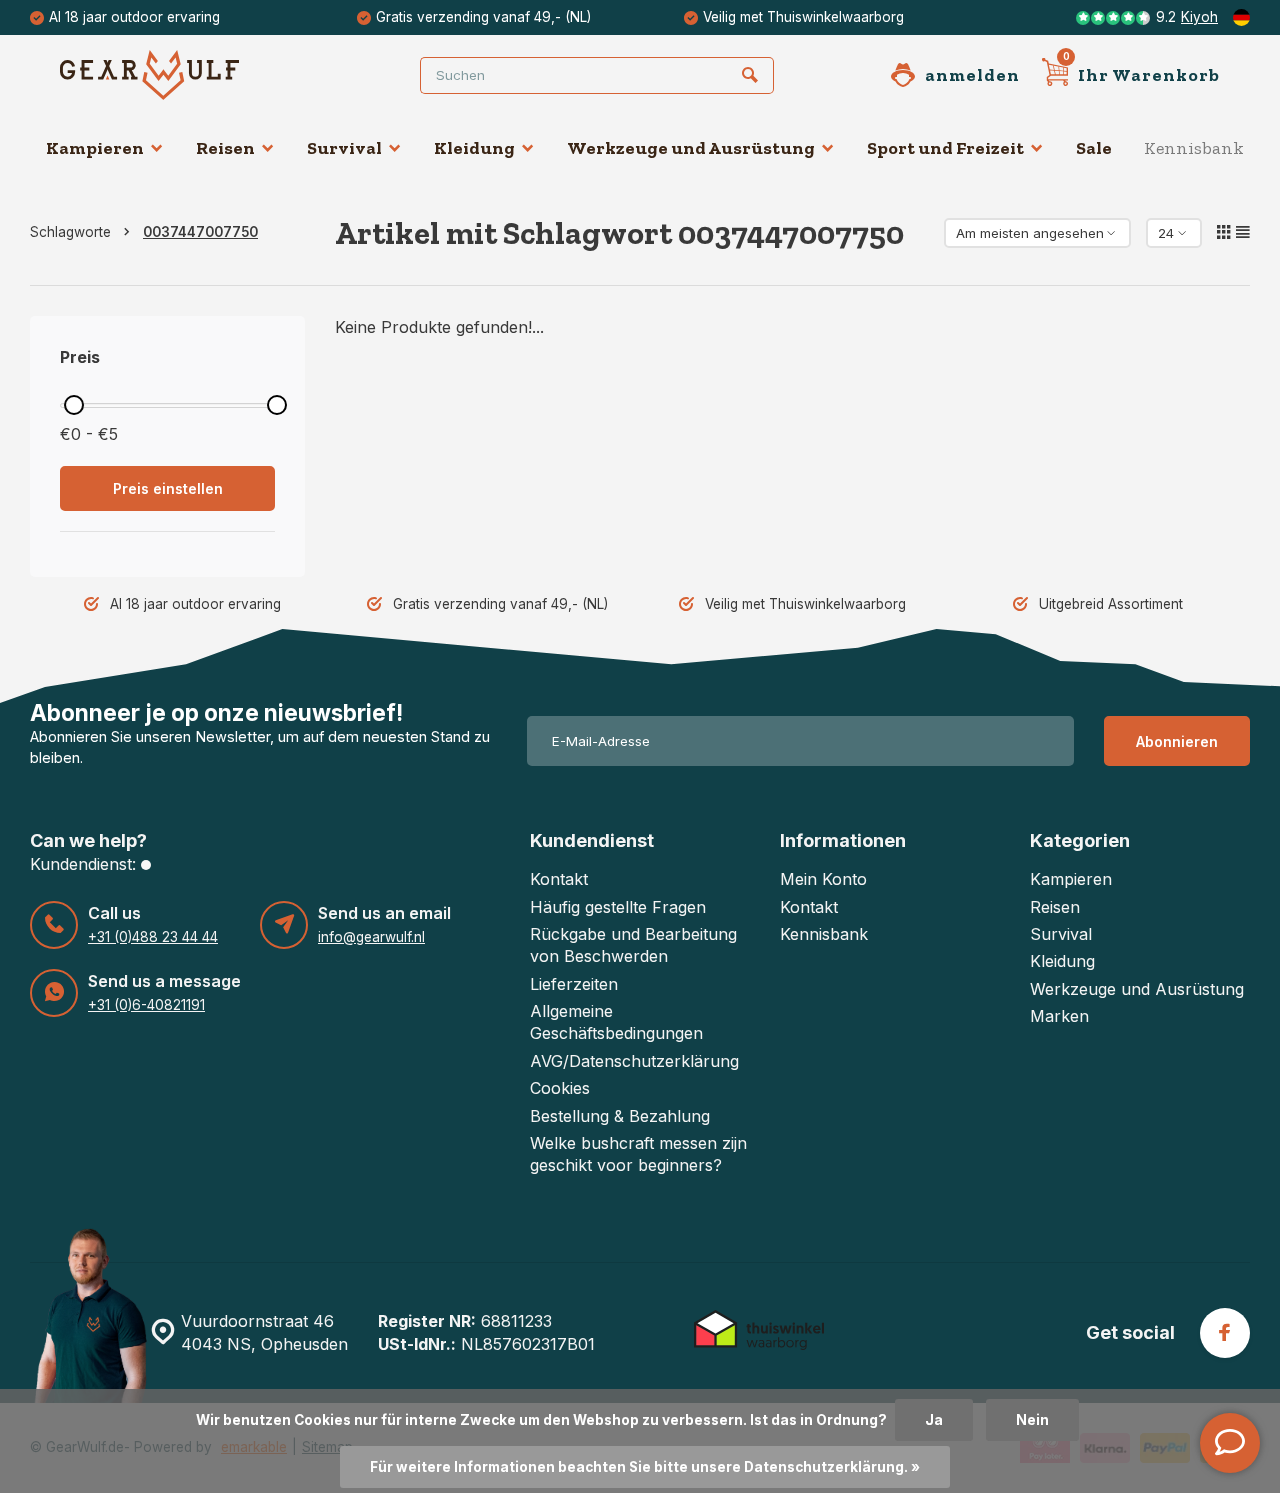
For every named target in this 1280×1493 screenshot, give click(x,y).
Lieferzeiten (574, 984)
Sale (1094, 148)
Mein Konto (823, 879)
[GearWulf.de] (180, 75)
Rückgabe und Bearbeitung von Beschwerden (633, 945)
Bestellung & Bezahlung (620, 1116)
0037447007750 (200, 232)
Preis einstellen (168, 488)
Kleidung (474, 148)
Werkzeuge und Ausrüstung (691, 148)
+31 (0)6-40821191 (146, 1005)
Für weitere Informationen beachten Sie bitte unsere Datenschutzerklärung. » (645, 1467)
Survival (344, 148)
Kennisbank (1194, 148)
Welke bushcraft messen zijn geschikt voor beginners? (638, 1154)
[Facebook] (1225, 1333)
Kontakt (559, 879)
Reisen (225, 148)
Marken (1059, 1016)
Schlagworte (70, 232)
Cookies (560, 1088)
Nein (1032, 1420)
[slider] (74, 405)
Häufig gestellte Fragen (618, 907)
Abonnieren (1177, 741)
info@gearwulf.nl (371, 937)
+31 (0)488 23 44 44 (153, 937)
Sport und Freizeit (945, 148)
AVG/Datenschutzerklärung (634, 1061)
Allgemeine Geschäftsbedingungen (616, 1022)
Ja (934, 1420)
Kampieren (95, 148)
